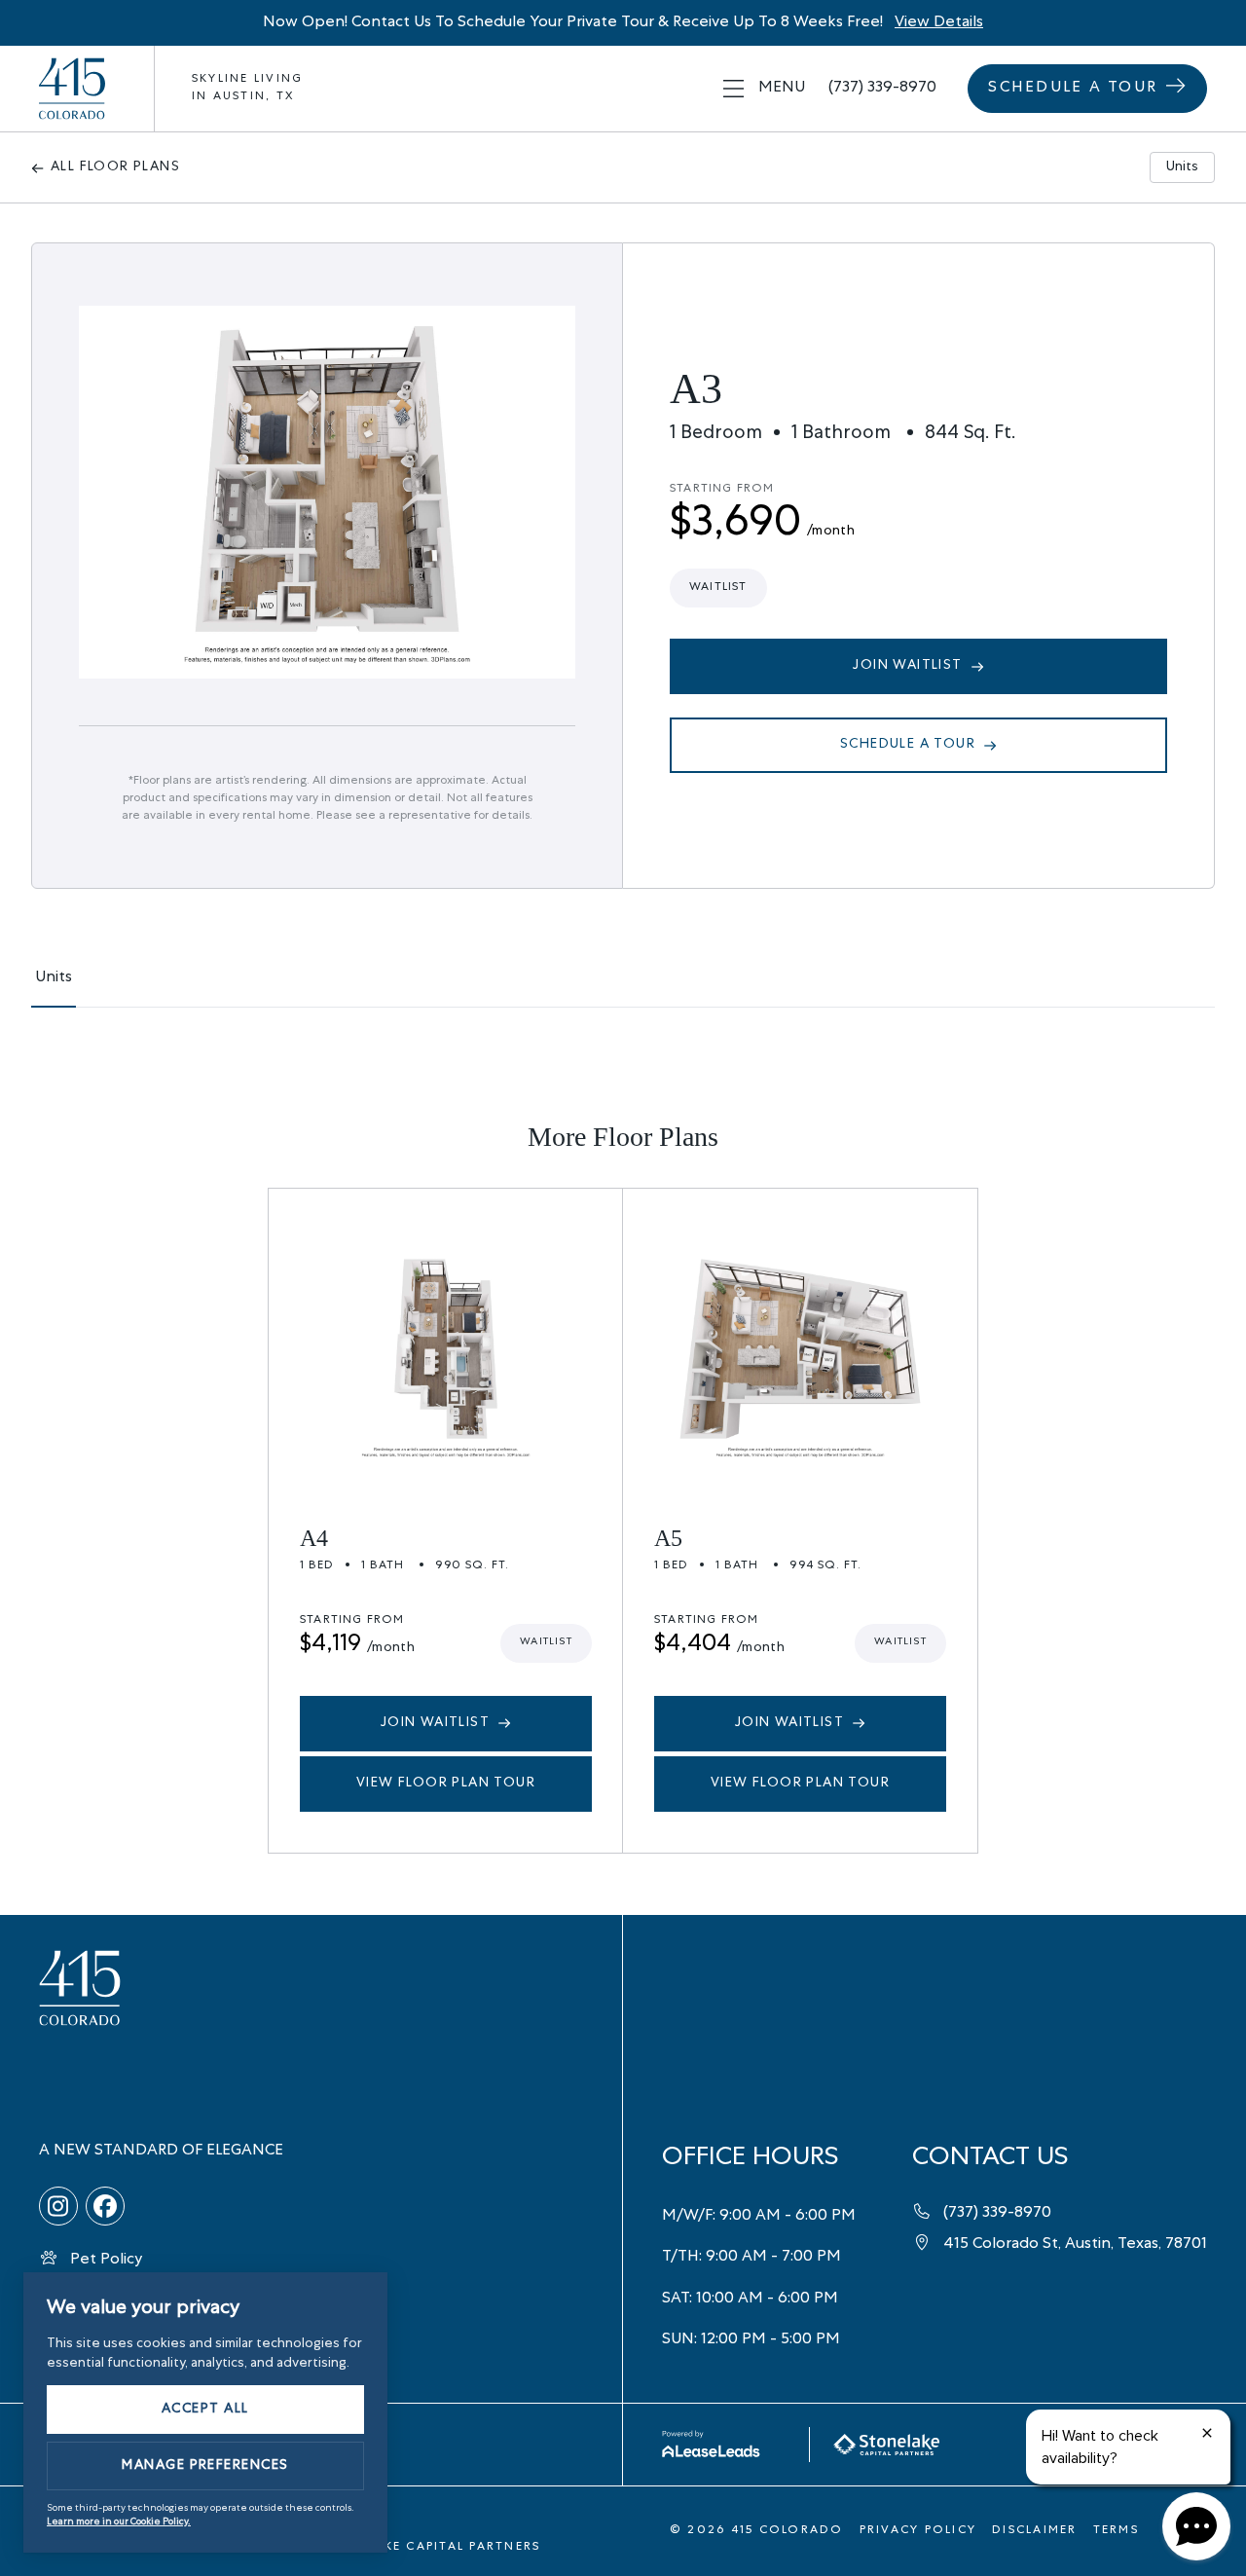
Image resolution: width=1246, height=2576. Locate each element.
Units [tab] (1182, 167)
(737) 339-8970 (882, 89)
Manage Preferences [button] (205, 2466)
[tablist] (623, 987)
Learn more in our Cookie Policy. (119, 2522)
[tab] (54, 987)
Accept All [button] (205, 2410)
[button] (764, 89)
